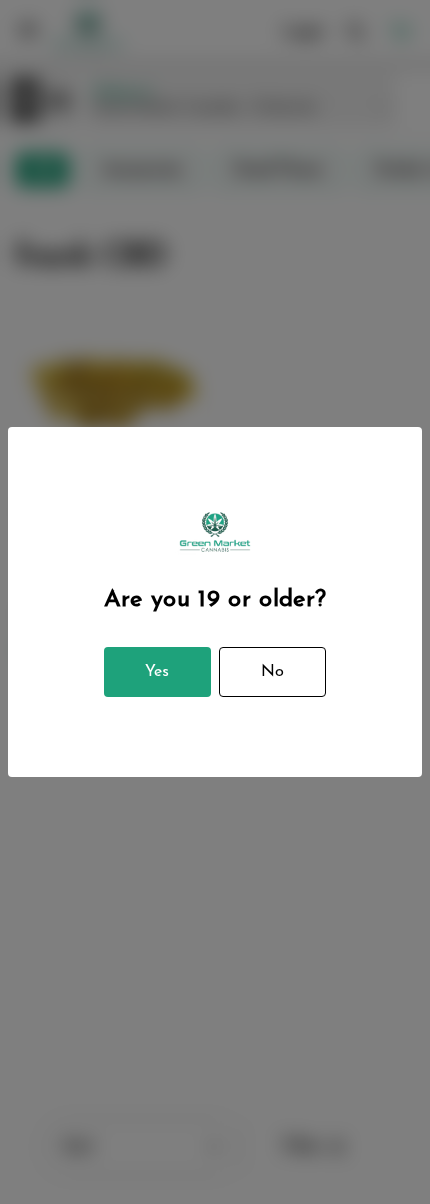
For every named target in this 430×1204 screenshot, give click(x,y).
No (272, 672)
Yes (157, 672)
